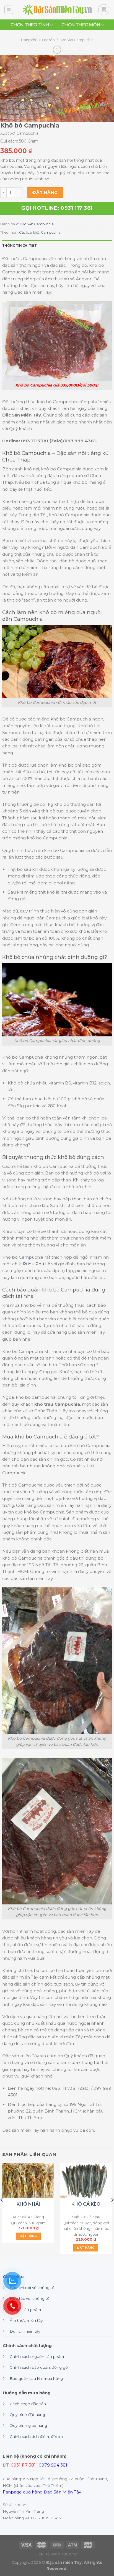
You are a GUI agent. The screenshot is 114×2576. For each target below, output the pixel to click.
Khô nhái (28, 2204)
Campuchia (51, 232)
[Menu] (9, 10)
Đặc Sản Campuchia (77, 40)
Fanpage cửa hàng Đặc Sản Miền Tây (42, 2492)
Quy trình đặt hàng (27, 2415)
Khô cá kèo (86, 2204)
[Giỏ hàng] (104, 10)
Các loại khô (29, 232)
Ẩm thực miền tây (26, 2320)
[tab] (57, 245)
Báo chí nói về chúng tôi (33, 2288)
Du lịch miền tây (25, 2331)
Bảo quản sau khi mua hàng (36, 2378)
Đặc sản (48, 40)
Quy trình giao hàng (28, 2425)
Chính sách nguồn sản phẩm (37, 2356)
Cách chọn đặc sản (28, 2404)
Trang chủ (29, 40)
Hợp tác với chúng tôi (30, 2298)
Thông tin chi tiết (19, 245)
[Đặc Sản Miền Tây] (57, 10)
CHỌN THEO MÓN (81, 25)
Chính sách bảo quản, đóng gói (39, 2367)
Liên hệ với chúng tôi (57, 2554)
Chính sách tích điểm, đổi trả (36, 2437)
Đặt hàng (45, 192)
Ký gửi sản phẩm (25, 2310)
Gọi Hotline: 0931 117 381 (57, 208)
